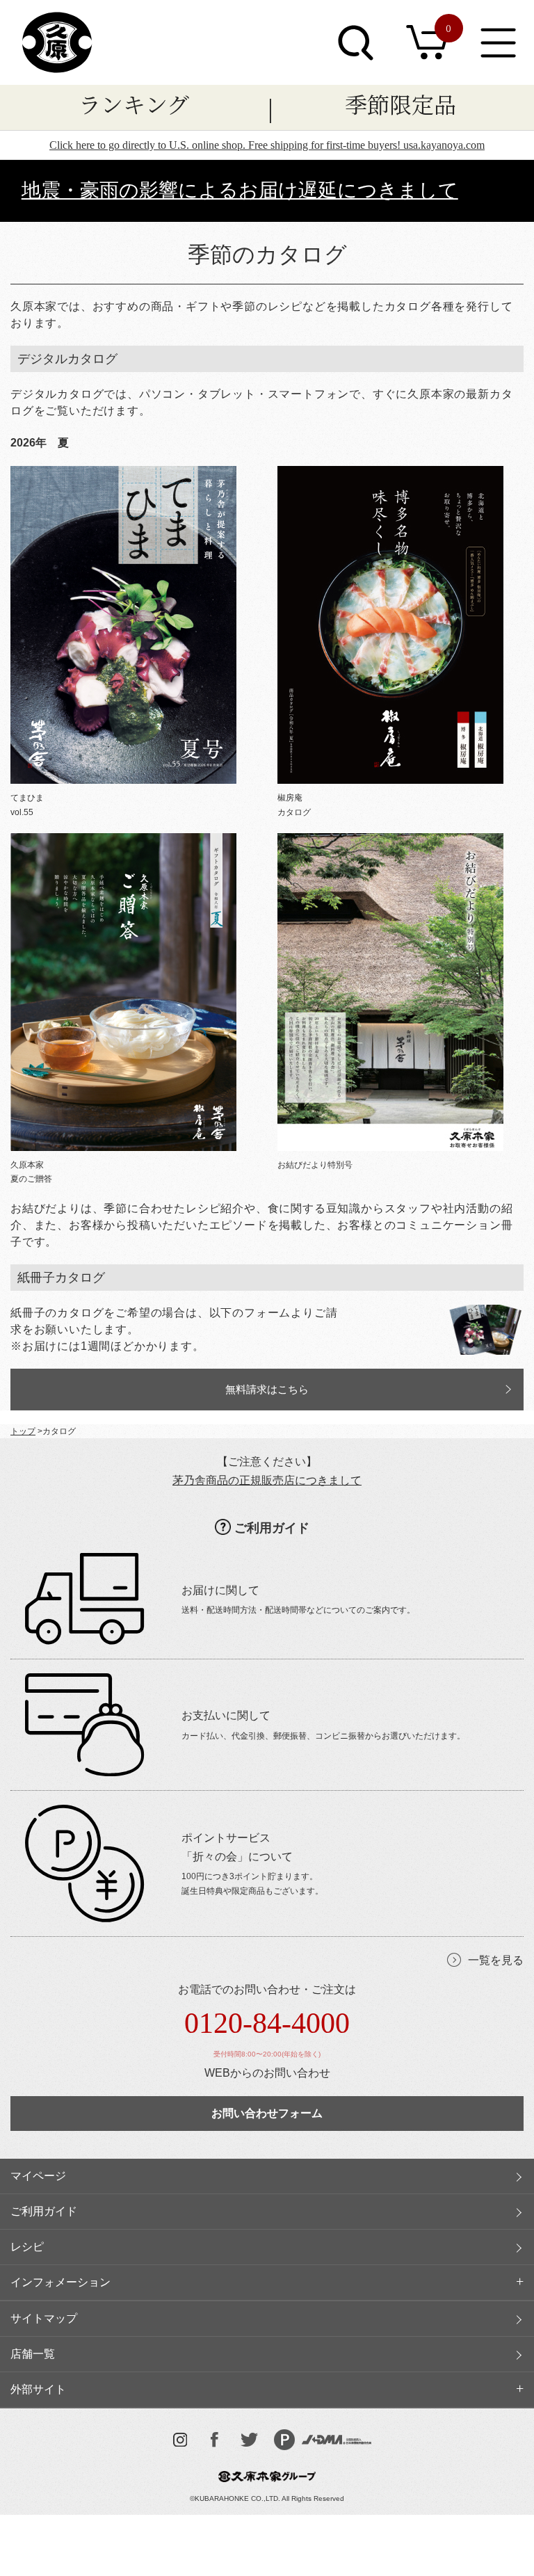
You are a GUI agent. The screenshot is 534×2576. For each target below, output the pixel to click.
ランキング (134, 104)
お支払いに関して (226, 1715)
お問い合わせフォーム (267, 2113)
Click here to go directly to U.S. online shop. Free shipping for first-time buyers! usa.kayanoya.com (267, 145)
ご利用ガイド (272, 1528)
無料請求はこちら (267, 1390)
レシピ (27, 2247)
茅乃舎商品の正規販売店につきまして (267, 1480)
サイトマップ (44, 2318)
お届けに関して (220, 1590)
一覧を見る (496, 1960)
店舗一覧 (33, 2354)
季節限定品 (400, 104)
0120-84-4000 (267, 2023)
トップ (23, 1431)
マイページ (38, 2176)
